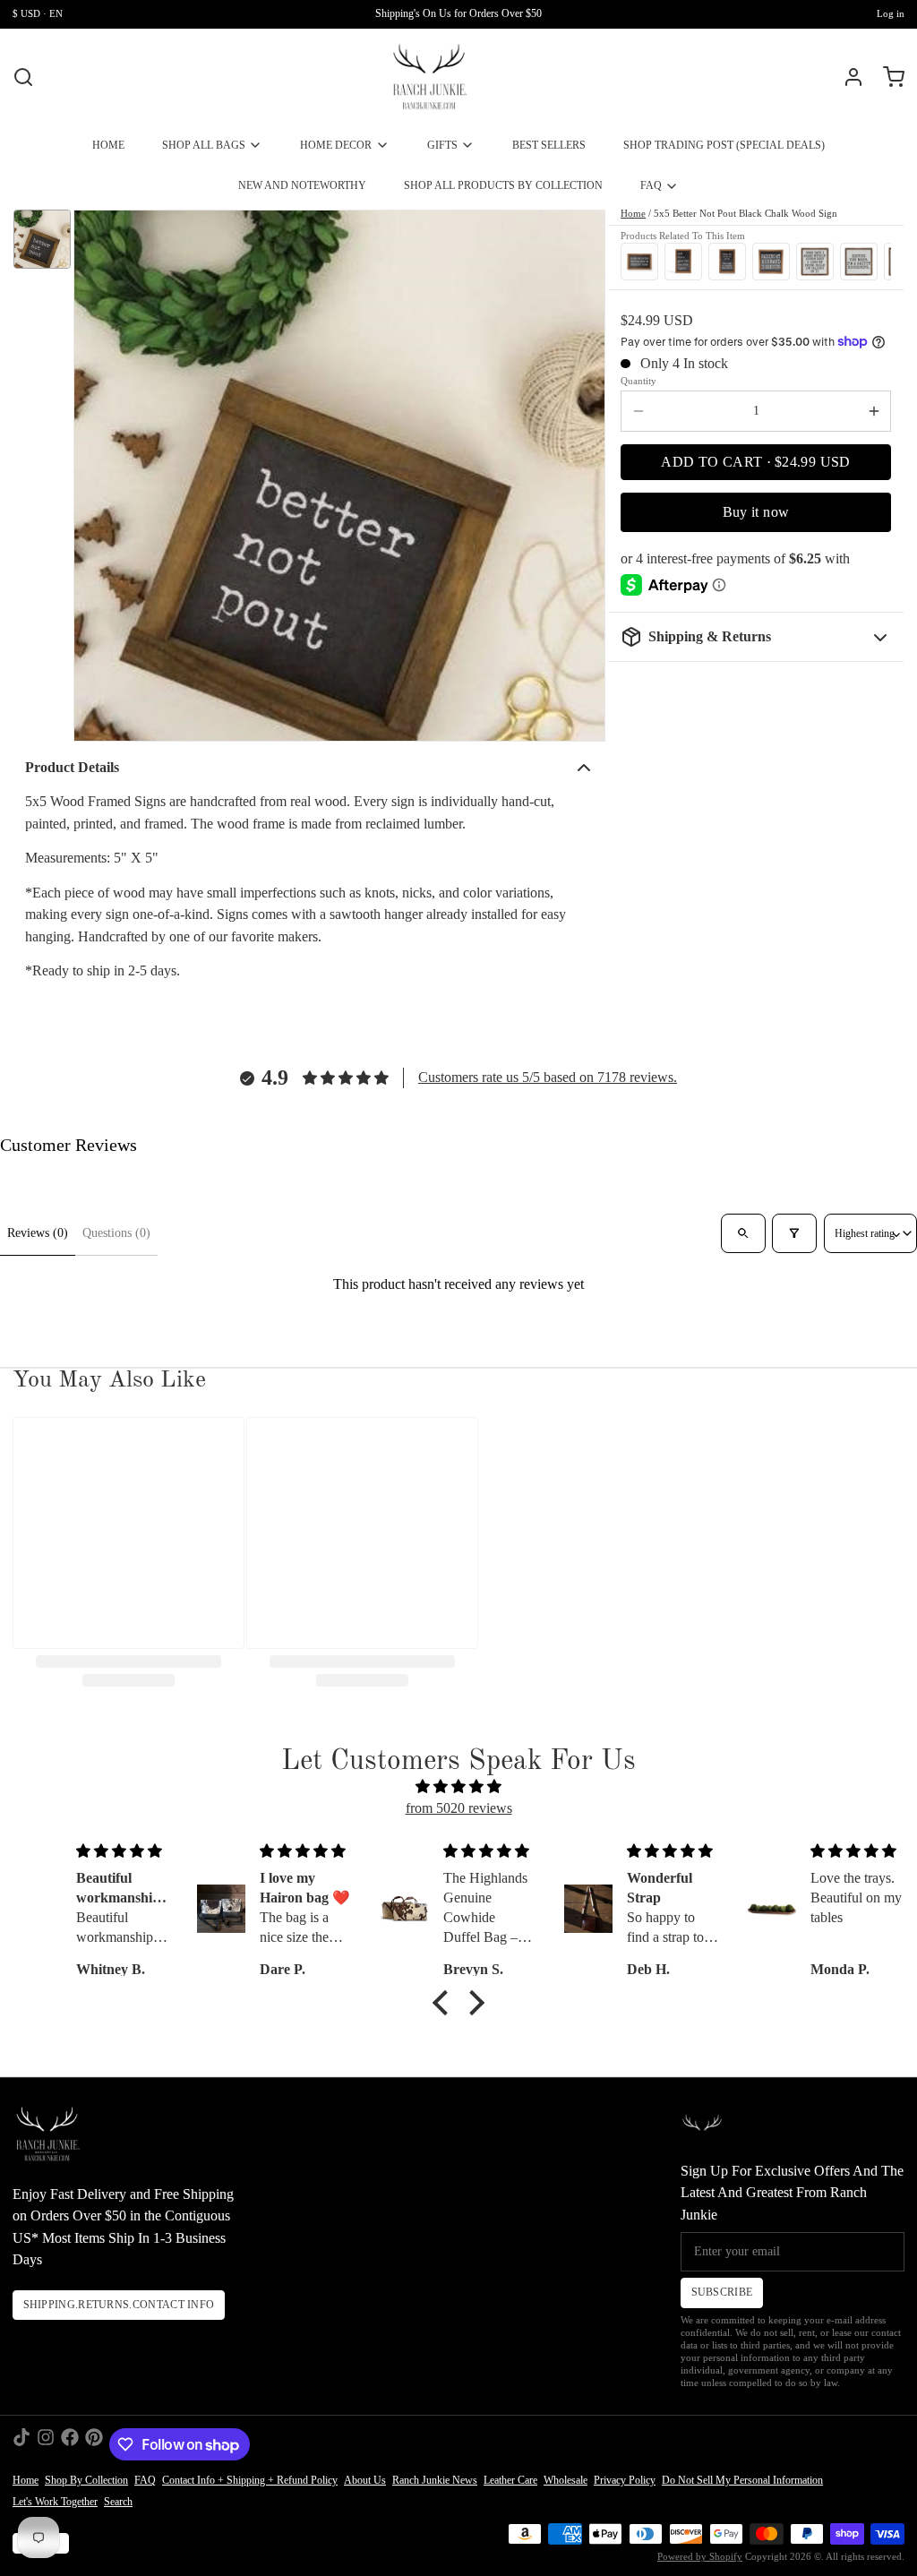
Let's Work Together (55, 2502)
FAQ (651, 185)
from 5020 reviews (459, 1808)
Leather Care (510, 2480)
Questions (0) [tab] (116, 1233)
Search (118, 2502)
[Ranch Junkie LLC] (429, 77)
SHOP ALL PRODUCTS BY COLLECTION (503, 185)
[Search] (23, 77)
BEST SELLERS (549, 145)
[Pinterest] (94, 2444)
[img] (458, 1787)
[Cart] (887, 77)
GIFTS (442, 145)
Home (633, 214)
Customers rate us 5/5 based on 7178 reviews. (548, 1077)
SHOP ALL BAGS (204, 145)
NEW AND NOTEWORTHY (302, 185)
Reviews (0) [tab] (38, 1233)
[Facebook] (70, 2444)
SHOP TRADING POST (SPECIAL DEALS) (724, 145)
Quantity (638, 381)
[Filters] (794, 1233)
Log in (891, 14)
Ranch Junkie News (435, 2480)
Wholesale (566, 2480)
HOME (108, 145)
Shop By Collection (86, 2480)
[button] (756, 462)
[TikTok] (21, 2444)
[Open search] (743, 1233)
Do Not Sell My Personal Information (742, 2480)
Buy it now (756, 512)
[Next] (874, 260)
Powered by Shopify (700, 2557)
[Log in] (847, 77)
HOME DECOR (336, 145)
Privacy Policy (625, 2480)
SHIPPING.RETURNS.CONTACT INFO (119, 2305)
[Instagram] (46, 2444)
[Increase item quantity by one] (874, 411)
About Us (365, 2480)
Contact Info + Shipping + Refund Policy (250, 2480)
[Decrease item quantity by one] (638, 411)
